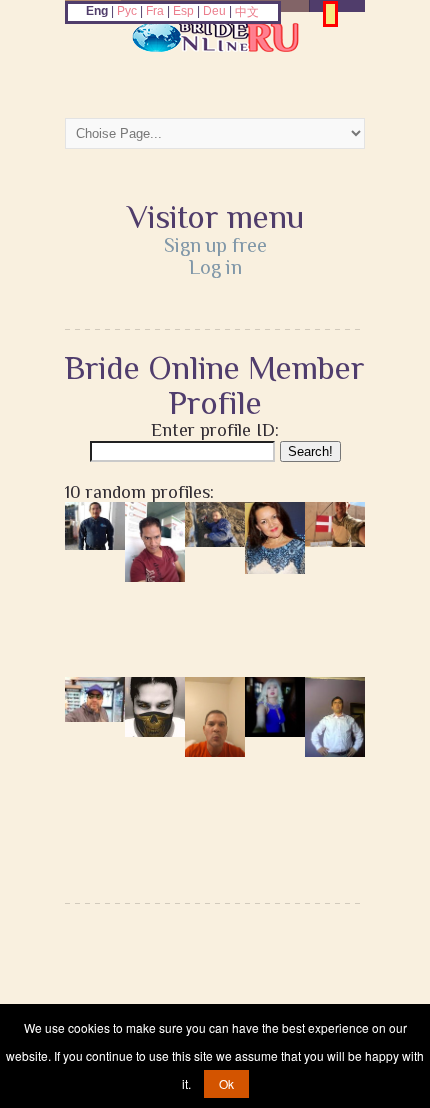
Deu (214, 11)
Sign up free (215, 245)
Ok (226, 1083)
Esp (183, 11)
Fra (155, 11)
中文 (247, 12)
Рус (127, 11)
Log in (215, 267)
